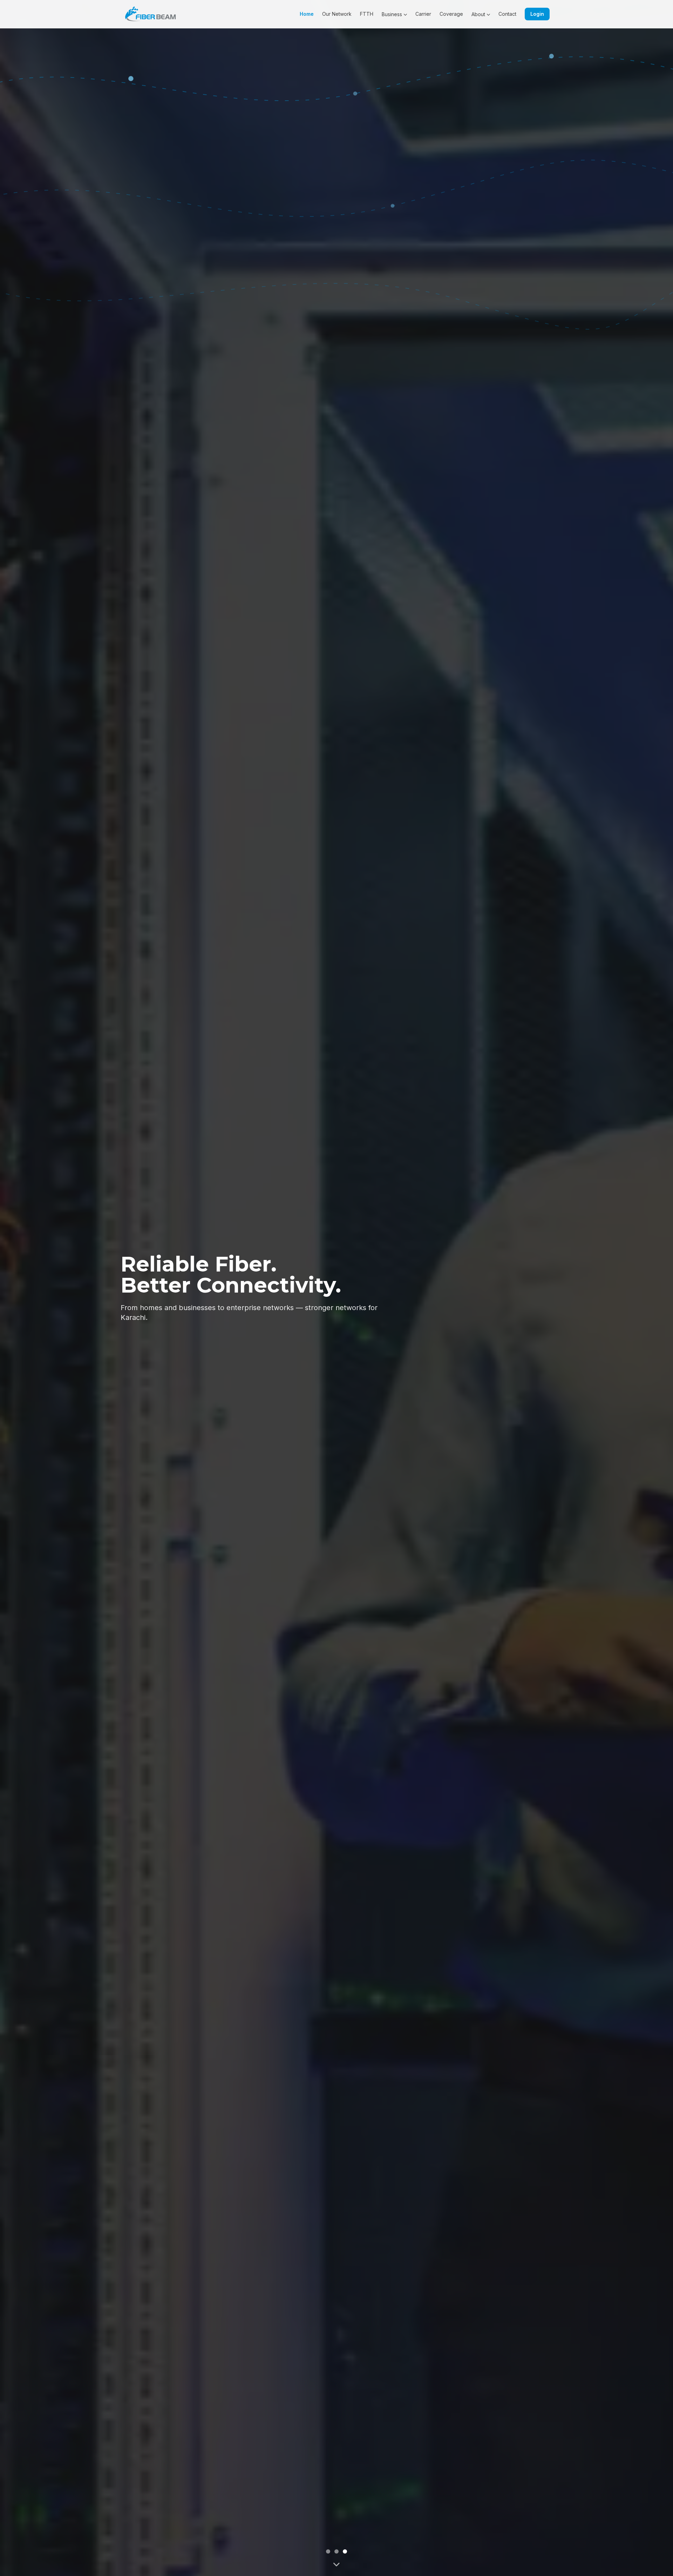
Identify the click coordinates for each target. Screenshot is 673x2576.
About (478, 14)
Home (307, 14)
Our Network (337, 14)
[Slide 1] (328, 2551)
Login (537, 14)
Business (392, 14)
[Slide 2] (336, 2551)
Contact (507, 14)
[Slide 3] (345, 2551)
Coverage (451, 14)
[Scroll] (336, 2563)
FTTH (367, 14)
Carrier (423, 14)
